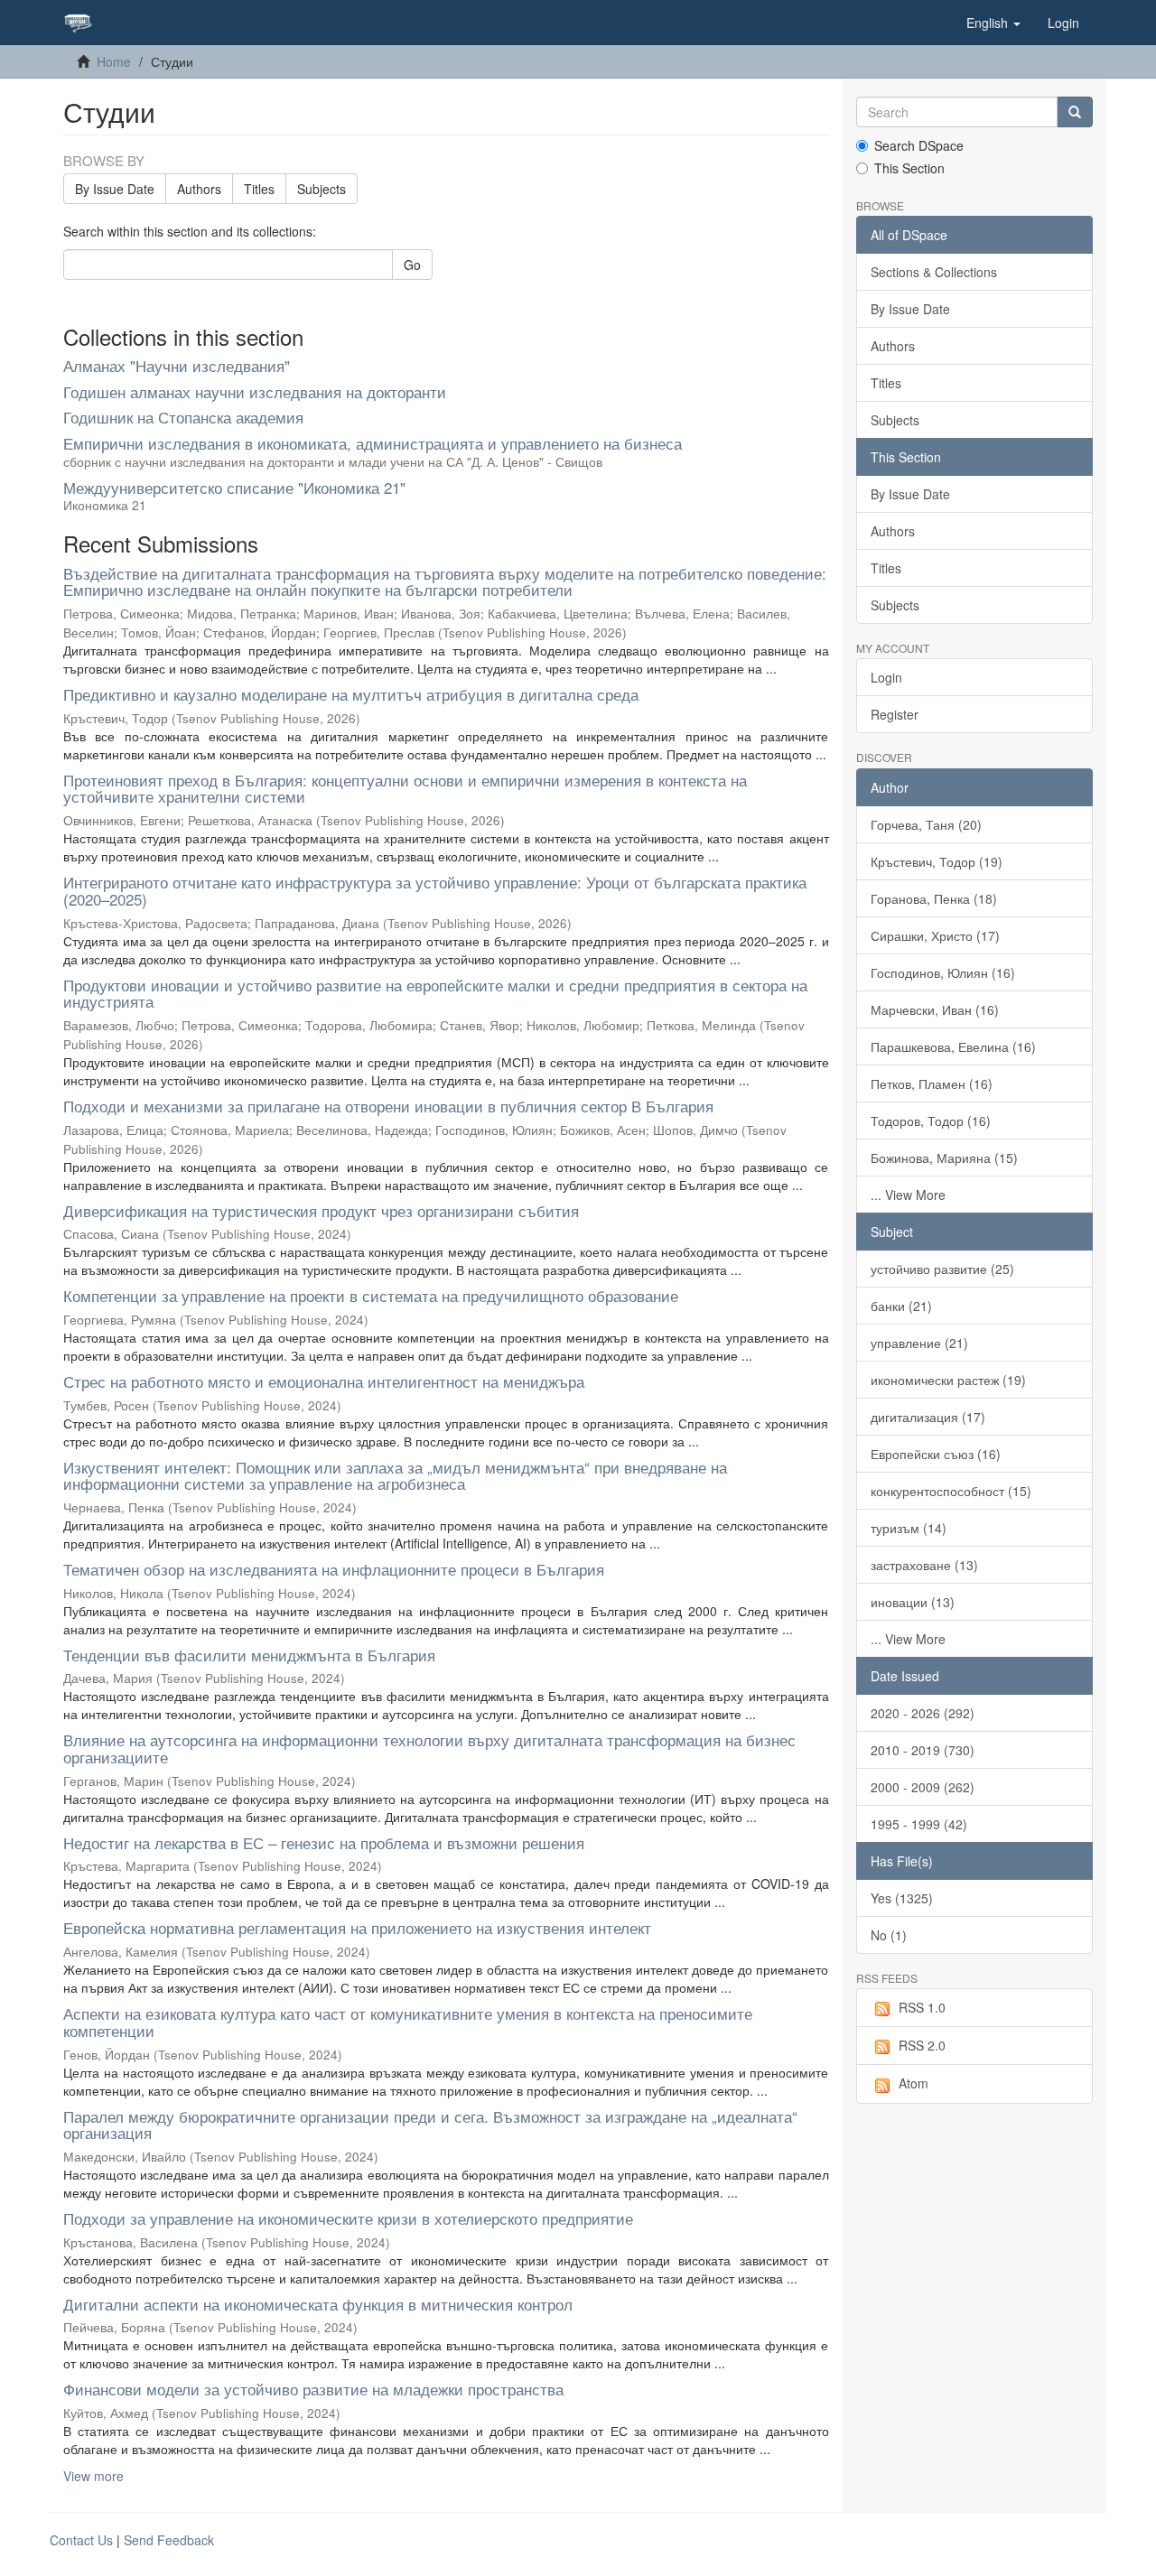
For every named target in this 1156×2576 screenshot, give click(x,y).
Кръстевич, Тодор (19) (937, 861)
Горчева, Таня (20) (926, 824)
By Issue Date (115, 189)
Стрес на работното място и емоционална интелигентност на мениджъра (324, 1381)
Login (886, 677)
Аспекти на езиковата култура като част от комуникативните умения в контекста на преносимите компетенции (408, 2022)
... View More (908, 1195)
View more (93, 2476)
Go (412, 265)
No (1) (889, 1935)
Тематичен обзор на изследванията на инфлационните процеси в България (334, 1569)
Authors (199, 189)
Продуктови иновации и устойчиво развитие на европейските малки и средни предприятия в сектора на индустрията (435, 993)
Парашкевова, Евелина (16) (953, 1046)
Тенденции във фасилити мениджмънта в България (249, 1655)
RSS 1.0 (922, 2007)
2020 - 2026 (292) (923, 1713)
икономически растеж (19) (948, 1380)
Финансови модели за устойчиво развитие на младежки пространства (313, 2389)
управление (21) (919, 1343)
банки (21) (901, 1306)
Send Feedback (169, 2540)
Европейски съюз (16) (936, 1454)
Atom (914, 2083)
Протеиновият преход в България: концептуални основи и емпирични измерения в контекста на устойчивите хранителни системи (405, 788)
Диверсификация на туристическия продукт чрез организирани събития (321, 1210)
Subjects (322, 189)
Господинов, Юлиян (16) (943, 972)
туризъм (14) (909, 1528)
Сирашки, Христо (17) (935, 935)
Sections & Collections (934, 272)
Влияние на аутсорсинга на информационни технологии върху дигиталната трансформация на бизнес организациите (429, 1748)
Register (895, 714)
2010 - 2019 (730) (923, 1750)
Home (114, 61)
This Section (909, 168)
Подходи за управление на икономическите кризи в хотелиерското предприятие (348, 2218)
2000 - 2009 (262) (923, 1787)
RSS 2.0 (922, 2045)
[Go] (1075, 112)
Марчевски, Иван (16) (935, 1009)
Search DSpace (919, 145)
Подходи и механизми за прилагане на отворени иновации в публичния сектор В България (388, 1106)
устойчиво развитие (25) (942, 1269)
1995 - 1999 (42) (919, 1824)
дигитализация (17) (928, 1417)
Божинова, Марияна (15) (944, 1158)
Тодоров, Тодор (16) (931, 1121)
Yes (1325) (902, 1898)
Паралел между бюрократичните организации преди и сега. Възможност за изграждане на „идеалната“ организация (430, 2125)
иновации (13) (913, 1602)
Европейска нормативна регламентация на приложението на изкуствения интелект (357, 1927)
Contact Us (81, 2540)
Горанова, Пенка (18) (934, 898)
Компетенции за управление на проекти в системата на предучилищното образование (371, 1295)
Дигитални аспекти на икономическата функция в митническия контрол (318, 2304)
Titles (259, 189)
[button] (993, 23)
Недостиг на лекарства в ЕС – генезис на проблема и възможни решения (324, 1842)
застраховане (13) (924, 1565)
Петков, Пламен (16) (932, 1083)
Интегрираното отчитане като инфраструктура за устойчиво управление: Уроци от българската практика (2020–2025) (435, 890)
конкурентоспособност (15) (951, 1491)
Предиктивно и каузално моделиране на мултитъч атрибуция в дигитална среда (351, 694)
